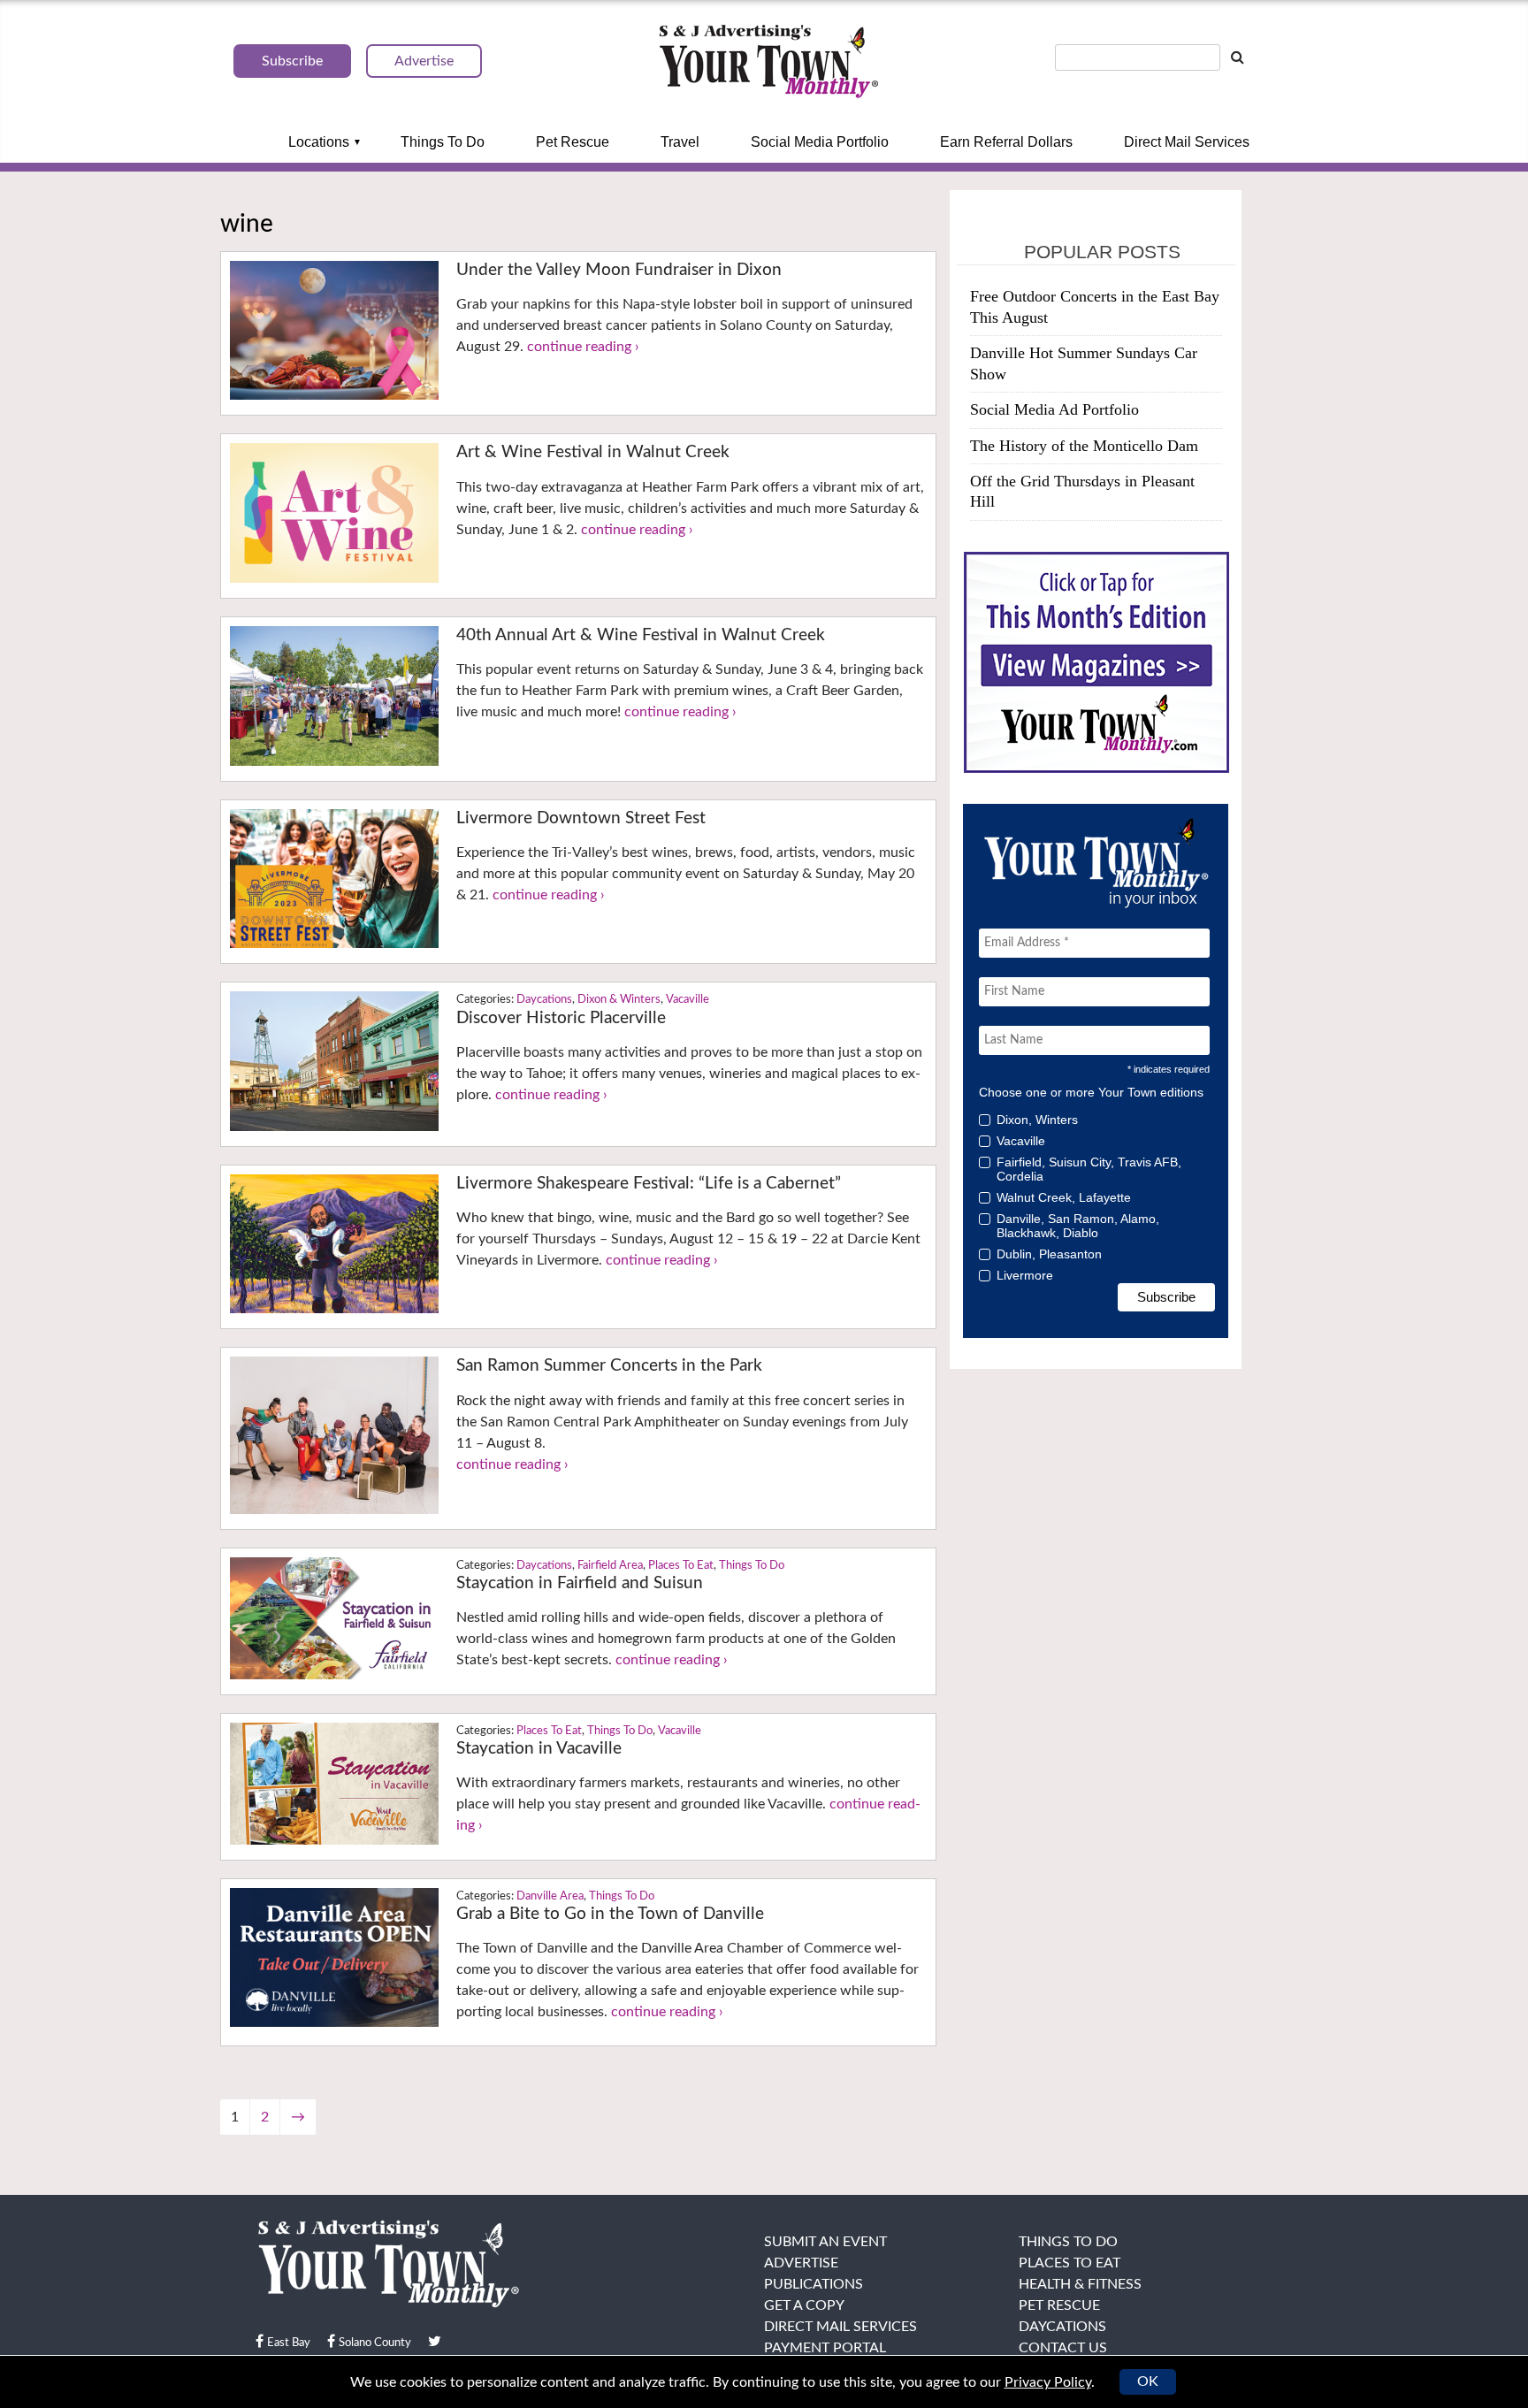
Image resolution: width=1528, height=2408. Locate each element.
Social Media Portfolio (820, 142)
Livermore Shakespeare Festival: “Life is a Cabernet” (649, 1184)
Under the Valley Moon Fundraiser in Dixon (619, 270)
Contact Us (1063, 2348)
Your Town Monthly (768, 62)
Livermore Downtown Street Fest (581, 818)
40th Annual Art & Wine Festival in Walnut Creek (641, 635)
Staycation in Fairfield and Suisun (580, 1583)
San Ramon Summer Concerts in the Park (609, 1366)
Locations (319, 142)
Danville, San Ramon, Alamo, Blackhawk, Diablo (1078, 1226)
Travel (680, 142)
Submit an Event (825, 2242)
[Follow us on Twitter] (435, 2342)
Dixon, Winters (1037, 1120)
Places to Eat (1070, 2263)
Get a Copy (804, 2305)
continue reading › (583, 347)
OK (1148, 2381)
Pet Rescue (573, 142)
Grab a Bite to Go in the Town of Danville (610, 1914)
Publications (814, 2284)
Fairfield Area (610, 1566)
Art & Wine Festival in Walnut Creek (593, 452)
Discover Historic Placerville (561, 1018)
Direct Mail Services (1187, 142)
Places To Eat (681, 1566)
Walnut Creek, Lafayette (1064, 1197)
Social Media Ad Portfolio (1054, 409)
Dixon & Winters (619, 1000)
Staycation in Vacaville (539, 1749)
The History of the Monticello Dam (1084, 446)
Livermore (1025, 1275)
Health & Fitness (1080, 2284)
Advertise (801, 2263)
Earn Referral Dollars (1006, 142)
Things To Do (443, 142)
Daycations (544, 1000)
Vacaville (688, 1000)
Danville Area (550, 1896)
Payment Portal (825, 2348)
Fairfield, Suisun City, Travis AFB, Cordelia (1089, 1169)
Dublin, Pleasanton (1049, 1254)
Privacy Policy (1048, 2382)
